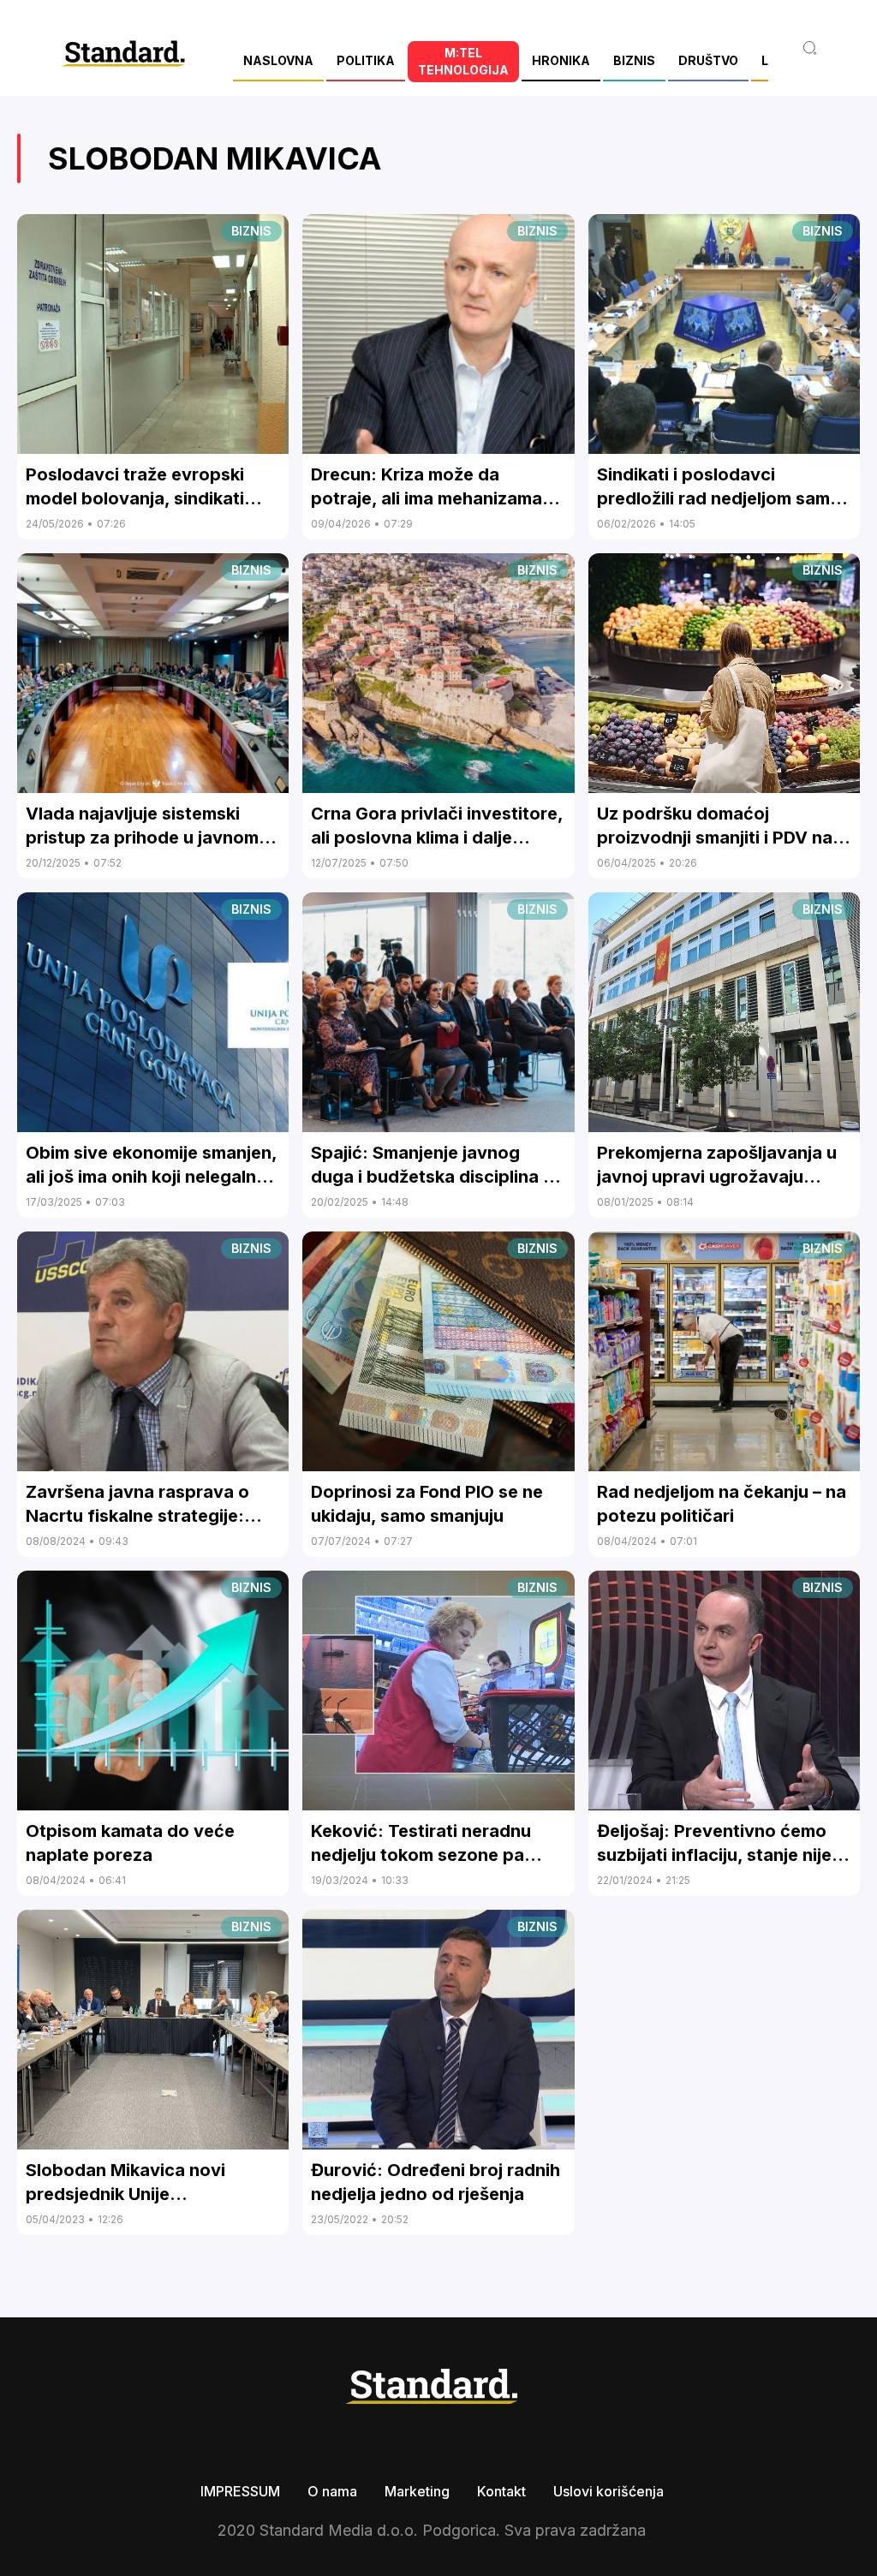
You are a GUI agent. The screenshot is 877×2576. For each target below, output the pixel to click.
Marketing (417, 2491)
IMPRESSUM (240, 2491)
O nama (332, 2491)
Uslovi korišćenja (609, 2491)
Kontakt (501, 2491)
